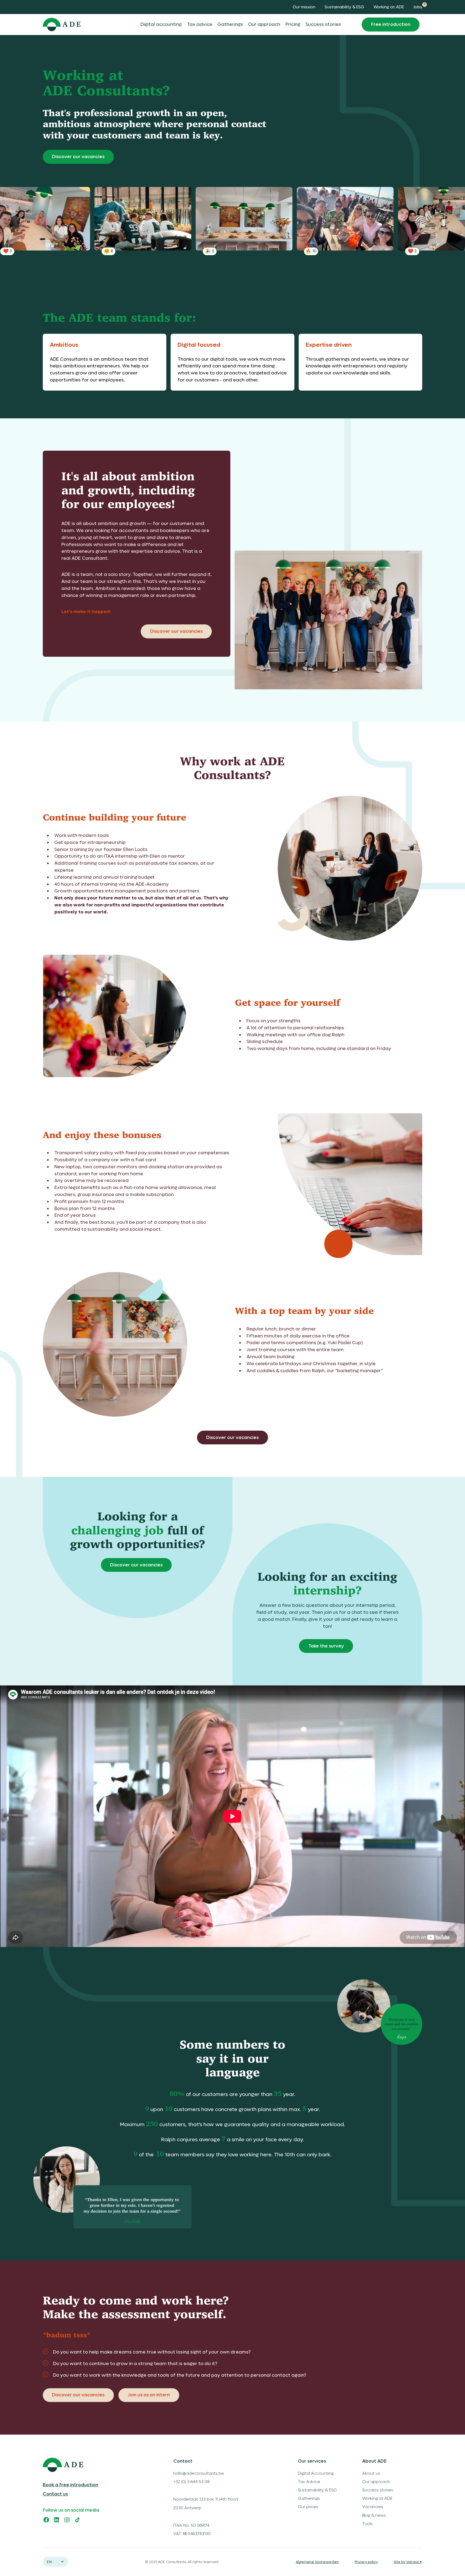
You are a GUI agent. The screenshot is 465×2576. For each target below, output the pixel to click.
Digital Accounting (316, 2473)
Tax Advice (309, 2482)
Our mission (304, 7)
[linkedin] (57, 2520)
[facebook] (46, 2520)
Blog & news (374, 2515)
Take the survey (326, 1646)
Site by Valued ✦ (408, 2562)
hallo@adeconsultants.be (199, 2473)
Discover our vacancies (78, 157)
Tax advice (200, 24)
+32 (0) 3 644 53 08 (191, 2482)
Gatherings (230, 24)
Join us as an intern (149, 2395)
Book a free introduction (71, 2485)
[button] (56, 2562)
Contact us (55, 2494)
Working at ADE (389, 7)
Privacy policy (366, 2562)
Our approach (264, 24)
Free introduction (391, 24)
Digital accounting (161, 24)
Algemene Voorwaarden (317, 2562)
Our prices (308, 2507)
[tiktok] (77, 2520)
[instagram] (67, 2520)
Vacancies (373, 2507)
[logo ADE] (89, 2465)
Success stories (323, 24)
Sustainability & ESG (344, 7)
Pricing (293, 24)
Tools (367, 2524)
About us (371, 2473)
